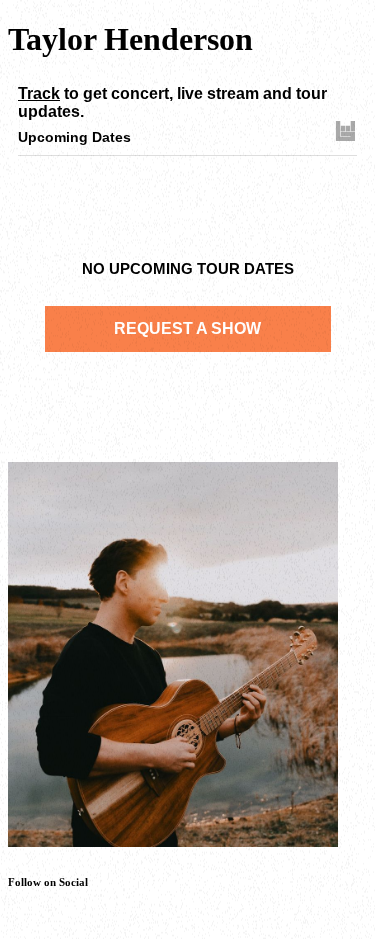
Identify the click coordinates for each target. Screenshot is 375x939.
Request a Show (187, 328)
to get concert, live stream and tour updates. (172, 102)
